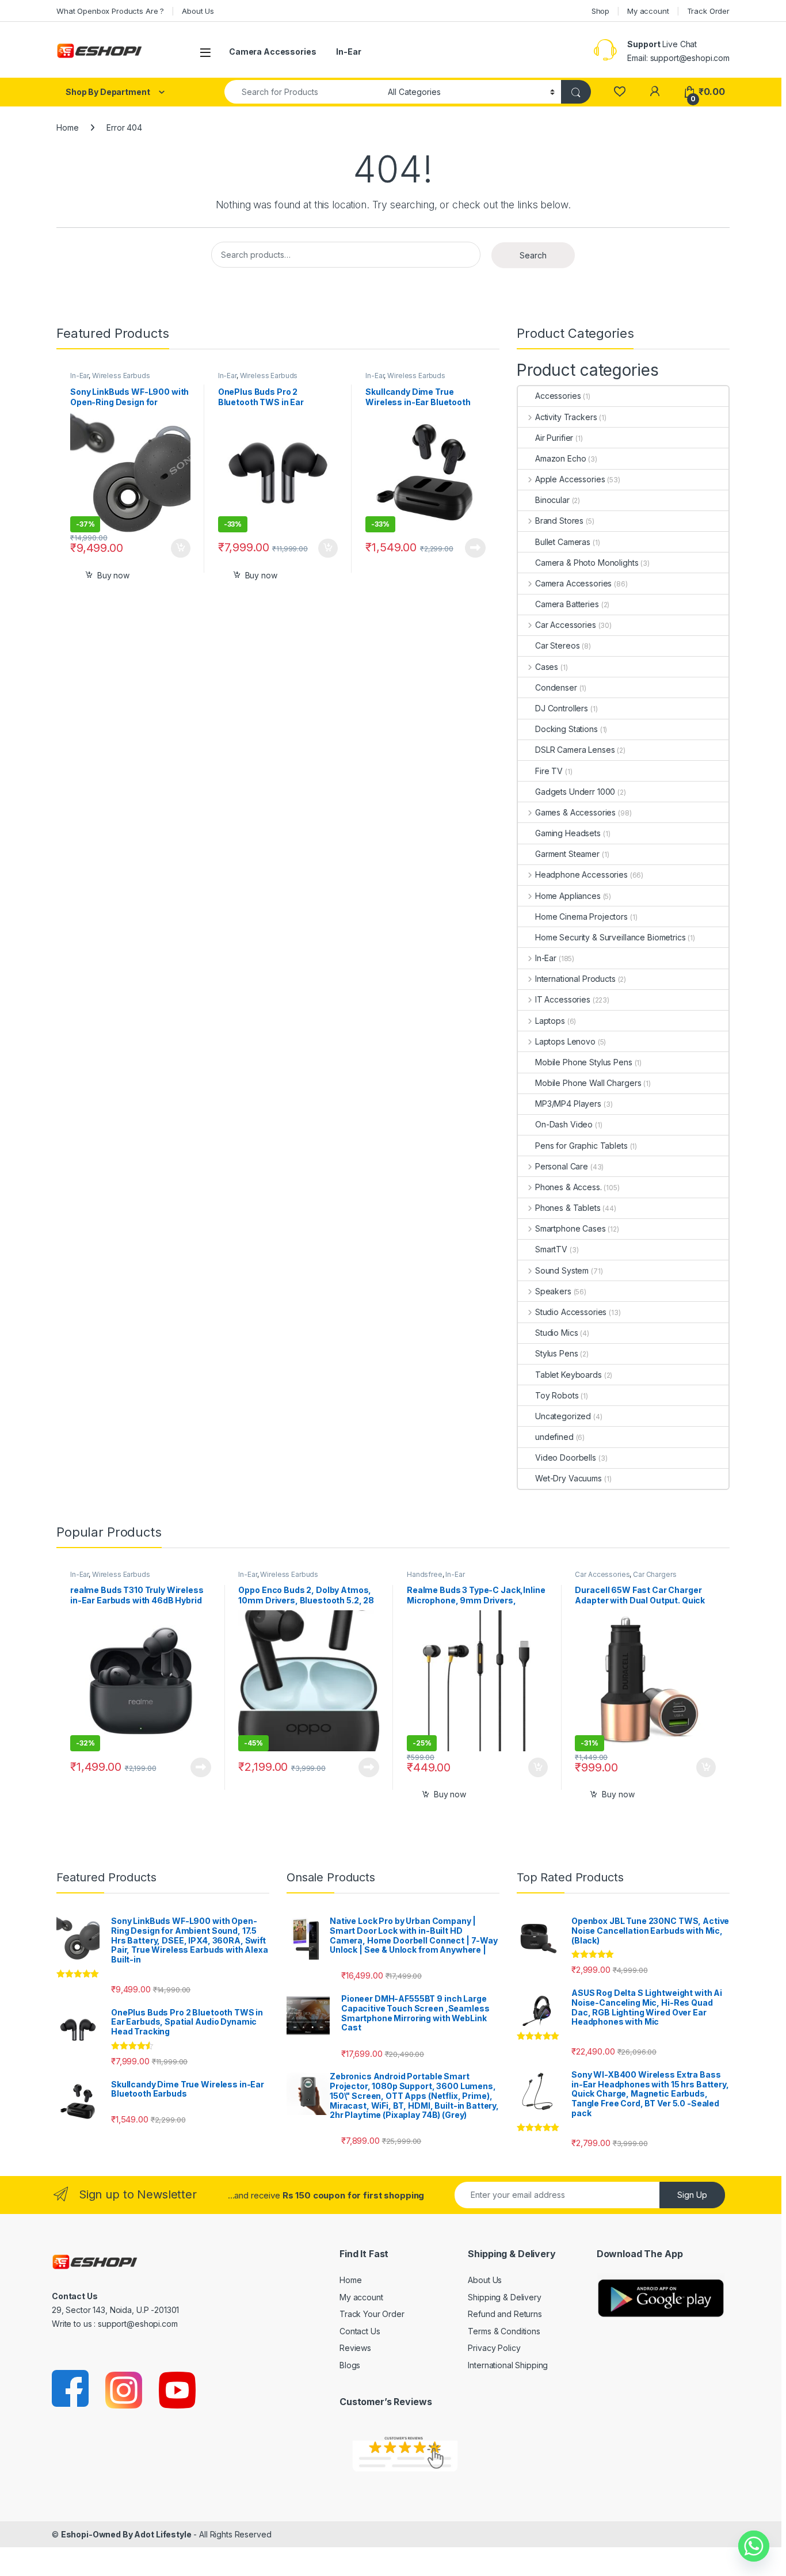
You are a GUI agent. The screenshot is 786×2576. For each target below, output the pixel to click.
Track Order (708, 11)
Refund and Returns (505, 2314)
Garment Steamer (567, 854)
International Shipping (508, 2365)
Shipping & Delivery (504, 2297)
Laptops (550, 1021)
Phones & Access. (568, 1187)
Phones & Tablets (568, 1208)
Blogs (350, 2365)
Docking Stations (566, 729)
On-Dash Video (564, 1124)
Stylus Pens (556, 1353)
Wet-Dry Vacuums (568, 1478)
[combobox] (303, 92)
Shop (600, 11)
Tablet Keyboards (568, 1375)
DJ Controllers (562, 708)
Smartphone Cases (571, 1228)
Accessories (558, 396)
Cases (547, 667)
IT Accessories (563, 999)
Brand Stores (559, 521)
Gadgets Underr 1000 (575, 792)
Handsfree (425, 1574)
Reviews (355, 2348)
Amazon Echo (560, 458)
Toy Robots (557, 1395)
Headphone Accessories (581, 874)
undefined (554, 1437)
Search (533, 255)
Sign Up (692, 2195)
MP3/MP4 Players (568, 1104)
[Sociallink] (71, 2389)
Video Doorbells (566, 1457)
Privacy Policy (494, 2348)
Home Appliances (568, 896)
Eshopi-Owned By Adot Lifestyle (126, 2534)
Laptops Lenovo (565, 1041)
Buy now (113, 575)
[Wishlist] (619, 92)
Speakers (553, 1291)
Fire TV (549, 771)
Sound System (562, 1270)
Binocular (552, 500)
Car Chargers (655, 1574)
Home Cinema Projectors (581, 917)
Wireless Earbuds (121, 376)
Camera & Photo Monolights (587, 563)
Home (67, 127)
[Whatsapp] (754, 2546)
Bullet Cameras (563, 542)
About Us (198, 11)
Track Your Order (372, 2314)
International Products (575, 979)
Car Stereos (557, 645)
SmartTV (551, 1249)
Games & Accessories (575, 812)
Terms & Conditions (504, 2331)
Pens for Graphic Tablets (581, 1146)
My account (648, 11)
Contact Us (360, 2331)
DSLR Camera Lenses (575, 750)
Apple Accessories (570, 479)
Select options (177, 548)
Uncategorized (563, 1416)
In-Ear (348, 52)
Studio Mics (556, 1333)
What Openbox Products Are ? (110, 11)
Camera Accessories (272, 52)
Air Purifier (554, 438)
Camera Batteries (567, 604)
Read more (475, 548)
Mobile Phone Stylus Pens (584, 1062)
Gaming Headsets (568, 833)
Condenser (556, 687)
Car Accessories (566, 625)
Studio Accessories (571, 1312)
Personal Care (562, 1166)
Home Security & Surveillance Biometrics (611, 937)
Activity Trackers (566, 417)
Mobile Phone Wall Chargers (588, 1083)
